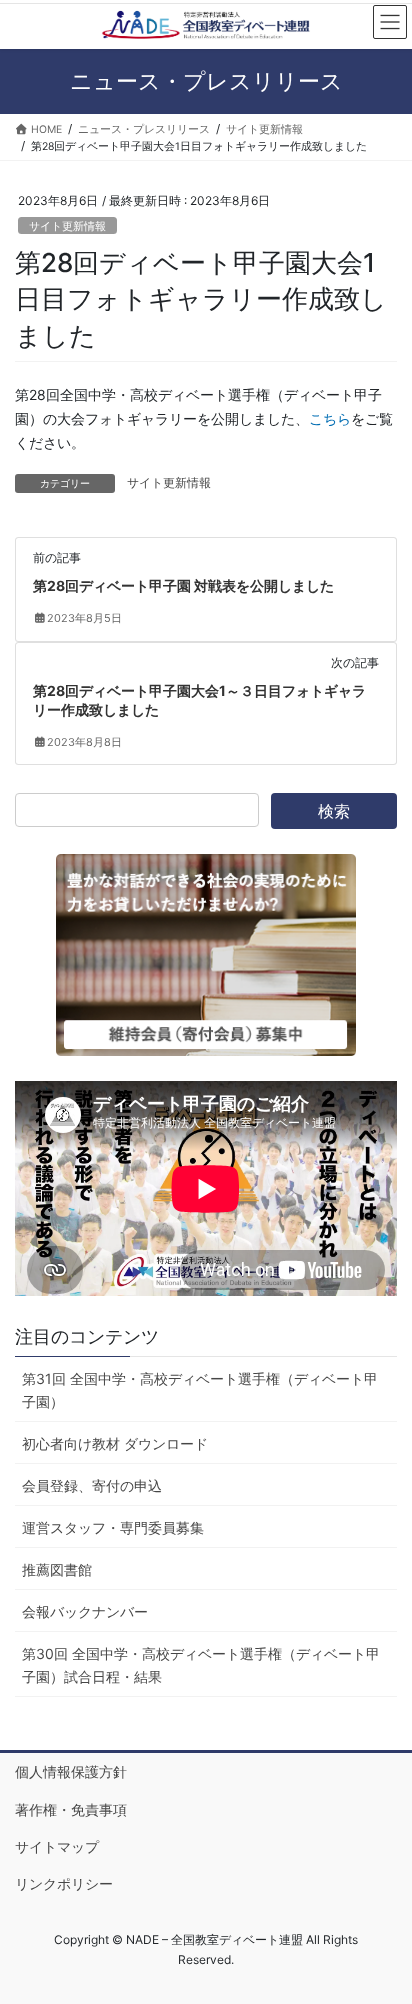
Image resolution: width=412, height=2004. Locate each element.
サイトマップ (57, 1846)
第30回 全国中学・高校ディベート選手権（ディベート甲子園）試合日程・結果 (201, 1665)
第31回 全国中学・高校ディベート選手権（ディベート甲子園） (200, 1390)
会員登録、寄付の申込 (92, 1485)
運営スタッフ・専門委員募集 (113, 1527)
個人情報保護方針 (71, 1771)
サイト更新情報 (67, 226)
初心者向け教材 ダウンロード (115, 1443)
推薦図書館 (57, 1569)
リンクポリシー (64, 1883)
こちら (330, 418)
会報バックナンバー (85, 1611)
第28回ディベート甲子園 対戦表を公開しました (183, 585)
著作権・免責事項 (71, 1809)
